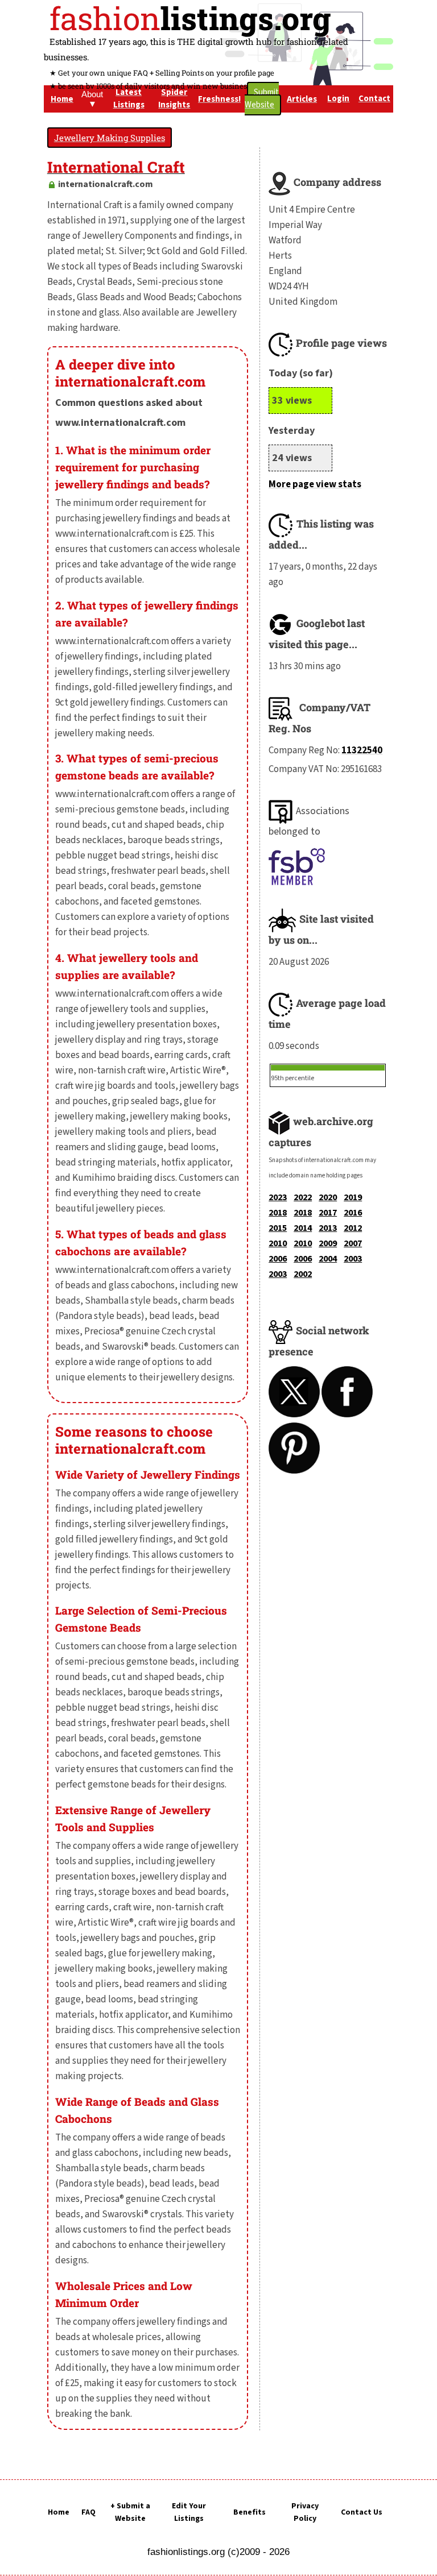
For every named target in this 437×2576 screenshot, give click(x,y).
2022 (303, 1197)
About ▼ (92, 99)
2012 (353, 1228)
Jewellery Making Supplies (110, 138)
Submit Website (262, 99)
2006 (278, 1259)
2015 (278, 1228)
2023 (278, 1197)
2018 (278, 1213)
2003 (353, 1259)
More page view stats (315, 484)
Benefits (250, 2512)
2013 (328, 1228)
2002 (303, 1274)
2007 (353, 1243)
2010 (278, 1243)
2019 (353, 1197)
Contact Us (362, 2512)
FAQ (88, 2512)
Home (59, 2512)
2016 (353, 1213)
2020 (328, 1197)
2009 (328, 1243)
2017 (328, 1213)
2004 (328, 1259)
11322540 (362, 750)
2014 (303, 1228)
